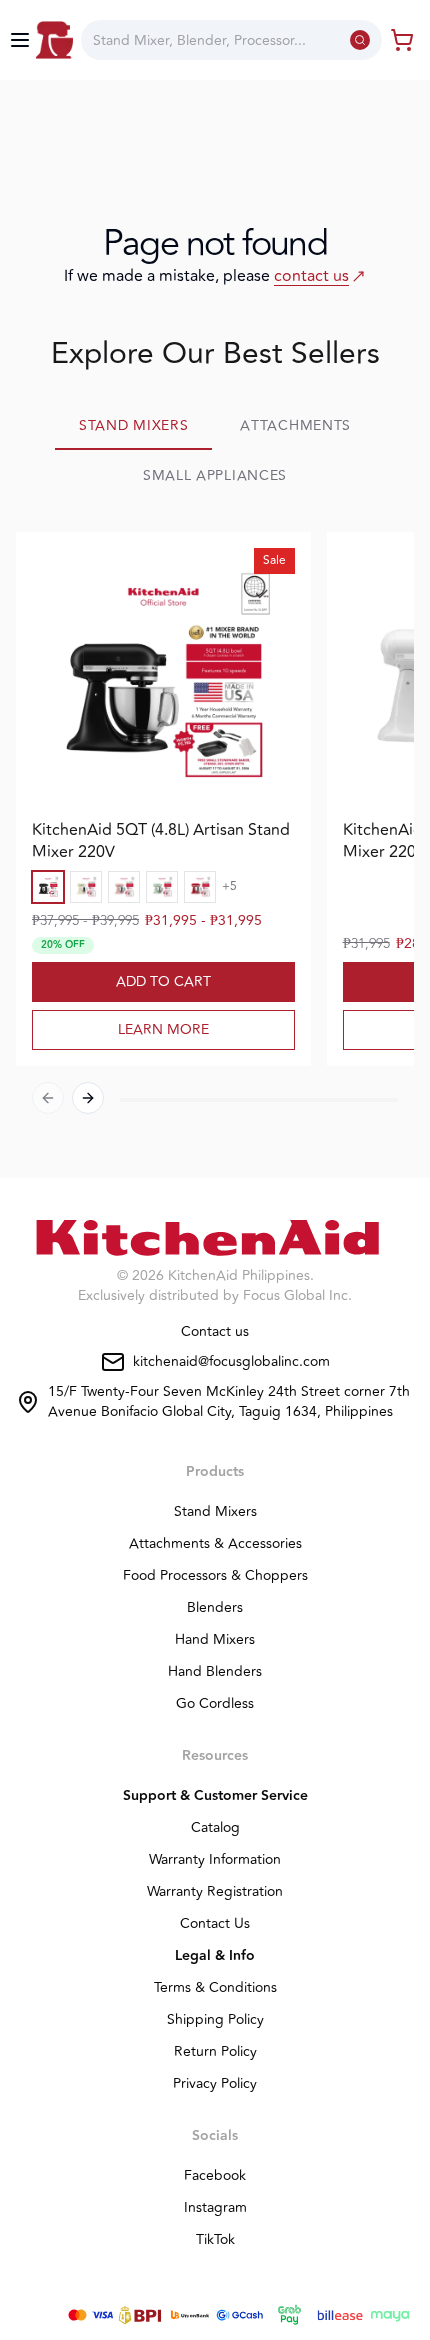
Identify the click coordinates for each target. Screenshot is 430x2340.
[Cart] (402, 40)
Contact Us (215, 1924)
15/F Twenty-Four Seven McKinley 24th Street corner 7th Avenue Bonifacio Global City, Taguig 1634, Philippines (229, 1402)
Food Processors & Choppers (215, 1576)
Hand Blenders (215, 1672)
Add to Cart (163, 981)
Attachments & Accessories (215, 1544)
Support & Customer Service (215, 1796)
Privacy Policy (215, 2084)
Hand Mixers (215, 1640)
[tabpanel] (215, 831)
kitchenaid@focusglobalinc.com (231, 1361)
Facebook (215, 2176)
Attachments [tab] (295, 425)
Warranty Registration (215, 1892)
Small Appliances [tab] (215, 475)
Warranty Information (215, 1860)
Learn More (163, 1029)
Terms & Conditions (215, 1988)
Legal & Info (215, 1956)
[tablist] (215, 452)
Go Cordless (215, 1704)
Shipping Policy (215, 2020)
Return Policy (215, 2052)
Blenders (215, 1608)
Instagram (215, 2208)
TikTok (215, 2240)
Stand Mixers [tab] (133, 425)
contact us (311, 276)
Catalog (215, 1828)
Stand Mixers (215, 1512)
